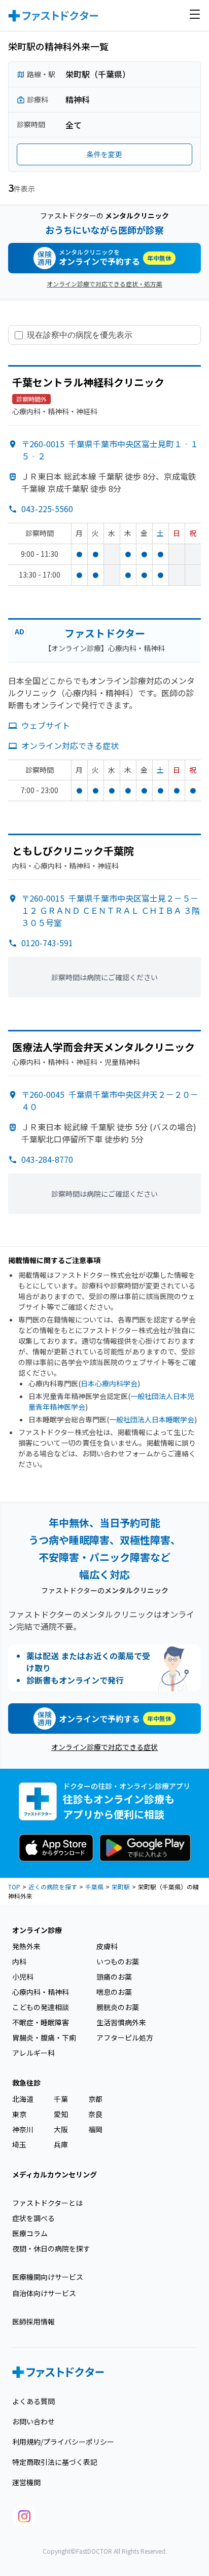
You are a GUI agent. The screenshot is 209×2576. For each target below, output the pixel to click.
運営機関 (26, 2482)
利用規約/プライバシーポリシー (63, 2442)
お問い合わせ (33, 2421)
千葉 (61, 2099)
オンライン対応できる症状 (70, 745)
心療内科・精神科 (41, 1992)
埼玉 (19, 2144)
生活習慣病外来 (121, 2022)
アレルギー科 (33, 2053)
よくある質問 (33, 2401)
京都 (95, 2099)
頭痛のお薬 (114, 1977)
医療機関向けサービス (48, 2277)
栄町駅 (121, 1887)
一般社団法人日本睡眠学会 (152, 1419)
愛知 (61, 2114)
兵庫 (61, 2144)
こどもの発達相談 (41, 2007)
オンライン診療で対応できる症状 (104, 1747)
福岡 (95, 2129)
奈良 (95, 2114)
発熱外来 (26, 1946)
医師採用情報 (33, 2321)
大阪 (61, 2129)
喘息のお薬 (114, 1992)
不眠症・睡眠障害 (41, 2022)
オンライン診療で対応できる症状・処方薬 (104, 284)
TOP (14, 1887)
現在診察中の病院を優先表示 (80, 335)
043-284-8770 (47, 1159)
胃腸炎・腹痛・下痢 (44, 2037)
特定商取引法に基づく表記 (55, 2462)
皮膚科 (107, 1946)
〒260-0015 (111, 910)
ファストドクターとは (47, 2203)
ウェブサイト (46, 725)
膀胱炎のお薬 (118, 2007)
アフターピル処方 (125, 2037)
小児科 (23, 1977)
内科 (19, 1961)
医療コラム (30, 2233)
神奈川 (23, 2129)
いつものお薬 (118, 1961)
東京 (19, 2114)
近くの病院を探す (53, 1887)
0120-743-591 (47, 943)
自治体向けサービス (44, 2293)
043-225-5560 (47, 509)
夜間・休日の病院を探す (51, 2248)
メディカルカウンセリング (55, 2174)
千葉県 (94, 1887)
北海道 (23, 2099)
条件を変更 (104, 154)
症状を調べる (33, 2218)
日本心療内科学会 (109, 1383)
